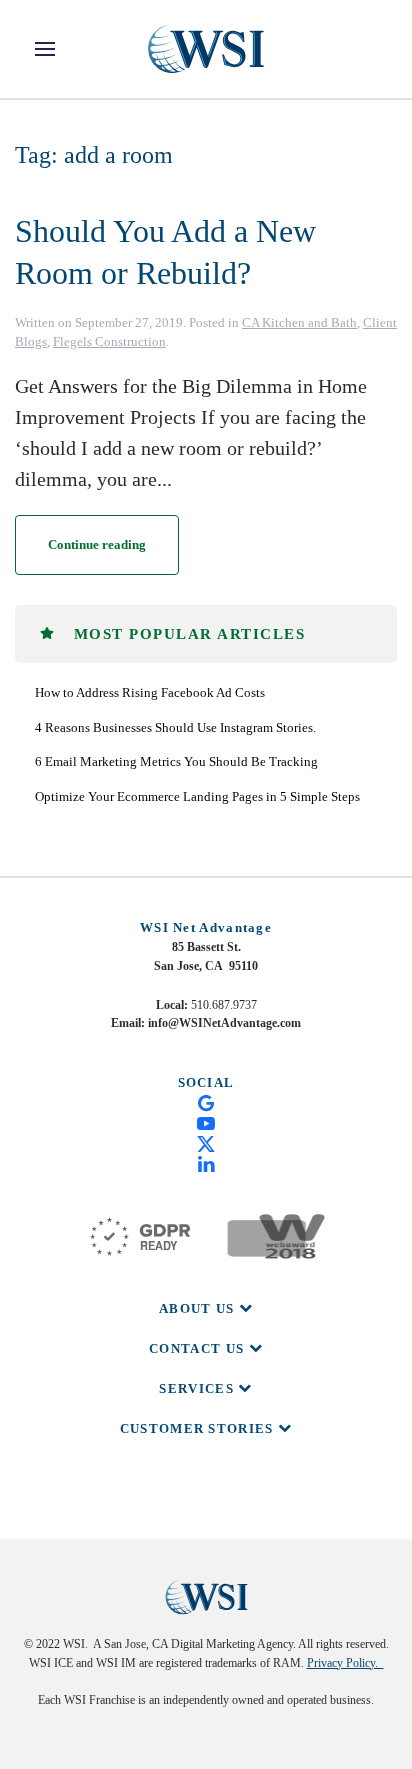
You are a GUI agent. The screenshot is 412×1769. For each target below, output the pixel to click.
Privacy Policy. (345, 1663)
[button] (45, 49)
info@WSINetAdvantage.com (224, 1023)
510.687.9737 (224, 1005)
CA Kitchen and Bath (299, 322)
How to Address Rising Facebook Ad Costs (150, 692)
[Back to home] (206, 49)
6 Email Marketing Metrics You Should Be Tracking (176, 761)
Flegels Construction (109, 341)
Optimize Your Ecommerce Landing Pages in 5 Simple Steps (197, 796)
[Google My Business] (206, 1102)
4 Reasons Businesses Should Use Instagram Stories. (175, 727)
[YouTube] (206, 1122)
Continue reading (97, 544)
